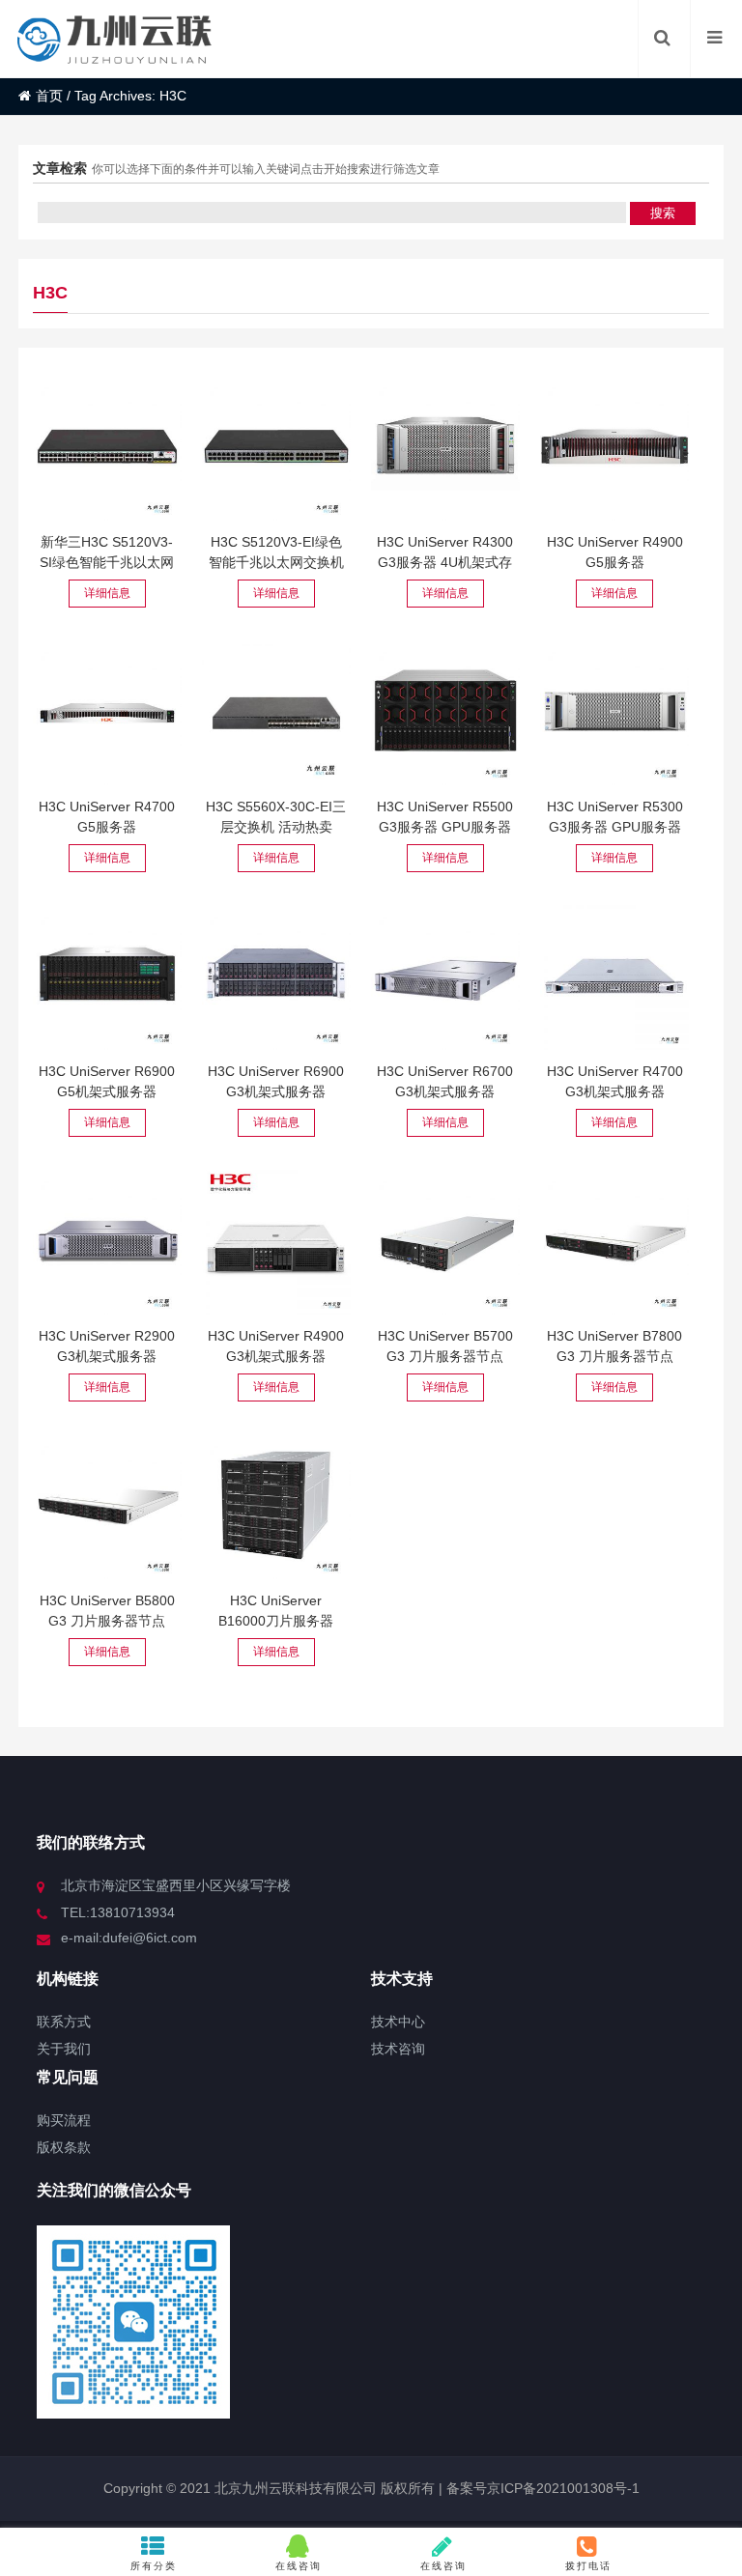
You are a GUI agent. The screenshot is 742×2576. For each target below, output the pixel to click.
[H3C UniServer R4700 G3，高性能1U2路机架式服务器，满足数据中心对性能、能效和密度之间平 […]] (614, 976)
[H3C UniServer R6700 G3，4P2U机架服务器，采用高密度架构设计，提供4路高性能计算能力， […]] (445, 976)
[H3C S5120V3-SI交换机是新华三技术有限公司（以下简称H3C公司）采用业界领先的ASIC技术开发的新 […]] (107, 446)
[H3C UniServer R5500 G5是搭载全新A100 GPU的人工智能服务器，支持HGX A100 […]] (445, 711)
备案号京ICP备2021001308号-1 (541, 2488)
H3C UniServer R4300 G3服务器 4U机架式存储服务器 (445, 562)
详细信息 (107, 593)
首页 (49, 96)
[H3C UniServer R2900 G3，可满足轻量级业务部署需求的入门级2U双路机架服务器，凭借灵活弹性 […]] (107, 1240)
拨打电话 (588, 2566)
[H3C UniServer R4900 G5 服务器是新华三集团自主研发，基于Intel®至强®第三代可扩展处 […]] (614, 446)
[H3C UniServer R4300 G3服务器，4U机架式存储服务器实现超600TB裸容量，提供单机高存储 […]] (445, 446)
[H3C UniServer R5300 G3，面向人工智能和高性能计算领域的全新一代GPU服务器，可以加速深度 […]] (614, 711)
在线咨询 (299, 2566)
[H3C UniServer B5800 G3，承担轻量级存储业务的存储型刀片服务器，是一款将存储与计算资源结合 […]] (107, 1505)
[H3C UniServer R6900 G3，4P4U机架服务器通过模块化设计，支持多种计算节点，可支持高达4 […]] (276, 976)
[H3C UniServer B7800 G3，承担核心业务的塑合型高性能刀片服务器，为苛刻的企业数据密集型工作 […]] (614, 1240)
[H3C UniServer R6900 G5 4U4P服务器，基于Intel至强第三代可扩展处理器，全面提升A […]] (107, 976)
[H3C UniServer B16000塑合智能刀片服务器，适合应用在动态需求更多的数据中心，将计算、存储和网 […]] (276, 1505)
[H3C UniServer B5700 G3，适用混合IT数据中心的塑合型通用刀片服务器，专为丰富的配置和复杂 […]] (445, 1240)
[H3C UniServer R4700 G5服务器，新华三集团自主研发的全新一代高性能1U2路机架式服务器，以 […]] (107, 711)
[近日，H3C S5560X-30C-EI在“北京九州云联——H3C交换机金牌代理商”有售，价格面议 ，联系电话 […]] (276, 711)
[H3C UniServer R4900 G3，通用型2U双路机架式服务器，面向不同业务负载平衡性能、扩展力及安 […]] (276, 1240)
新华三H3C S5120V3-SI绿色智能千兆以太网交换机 (107, 562)
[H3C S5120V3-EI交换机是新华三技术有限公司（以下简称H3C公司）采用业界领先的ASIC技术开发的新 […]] (276, 446)
